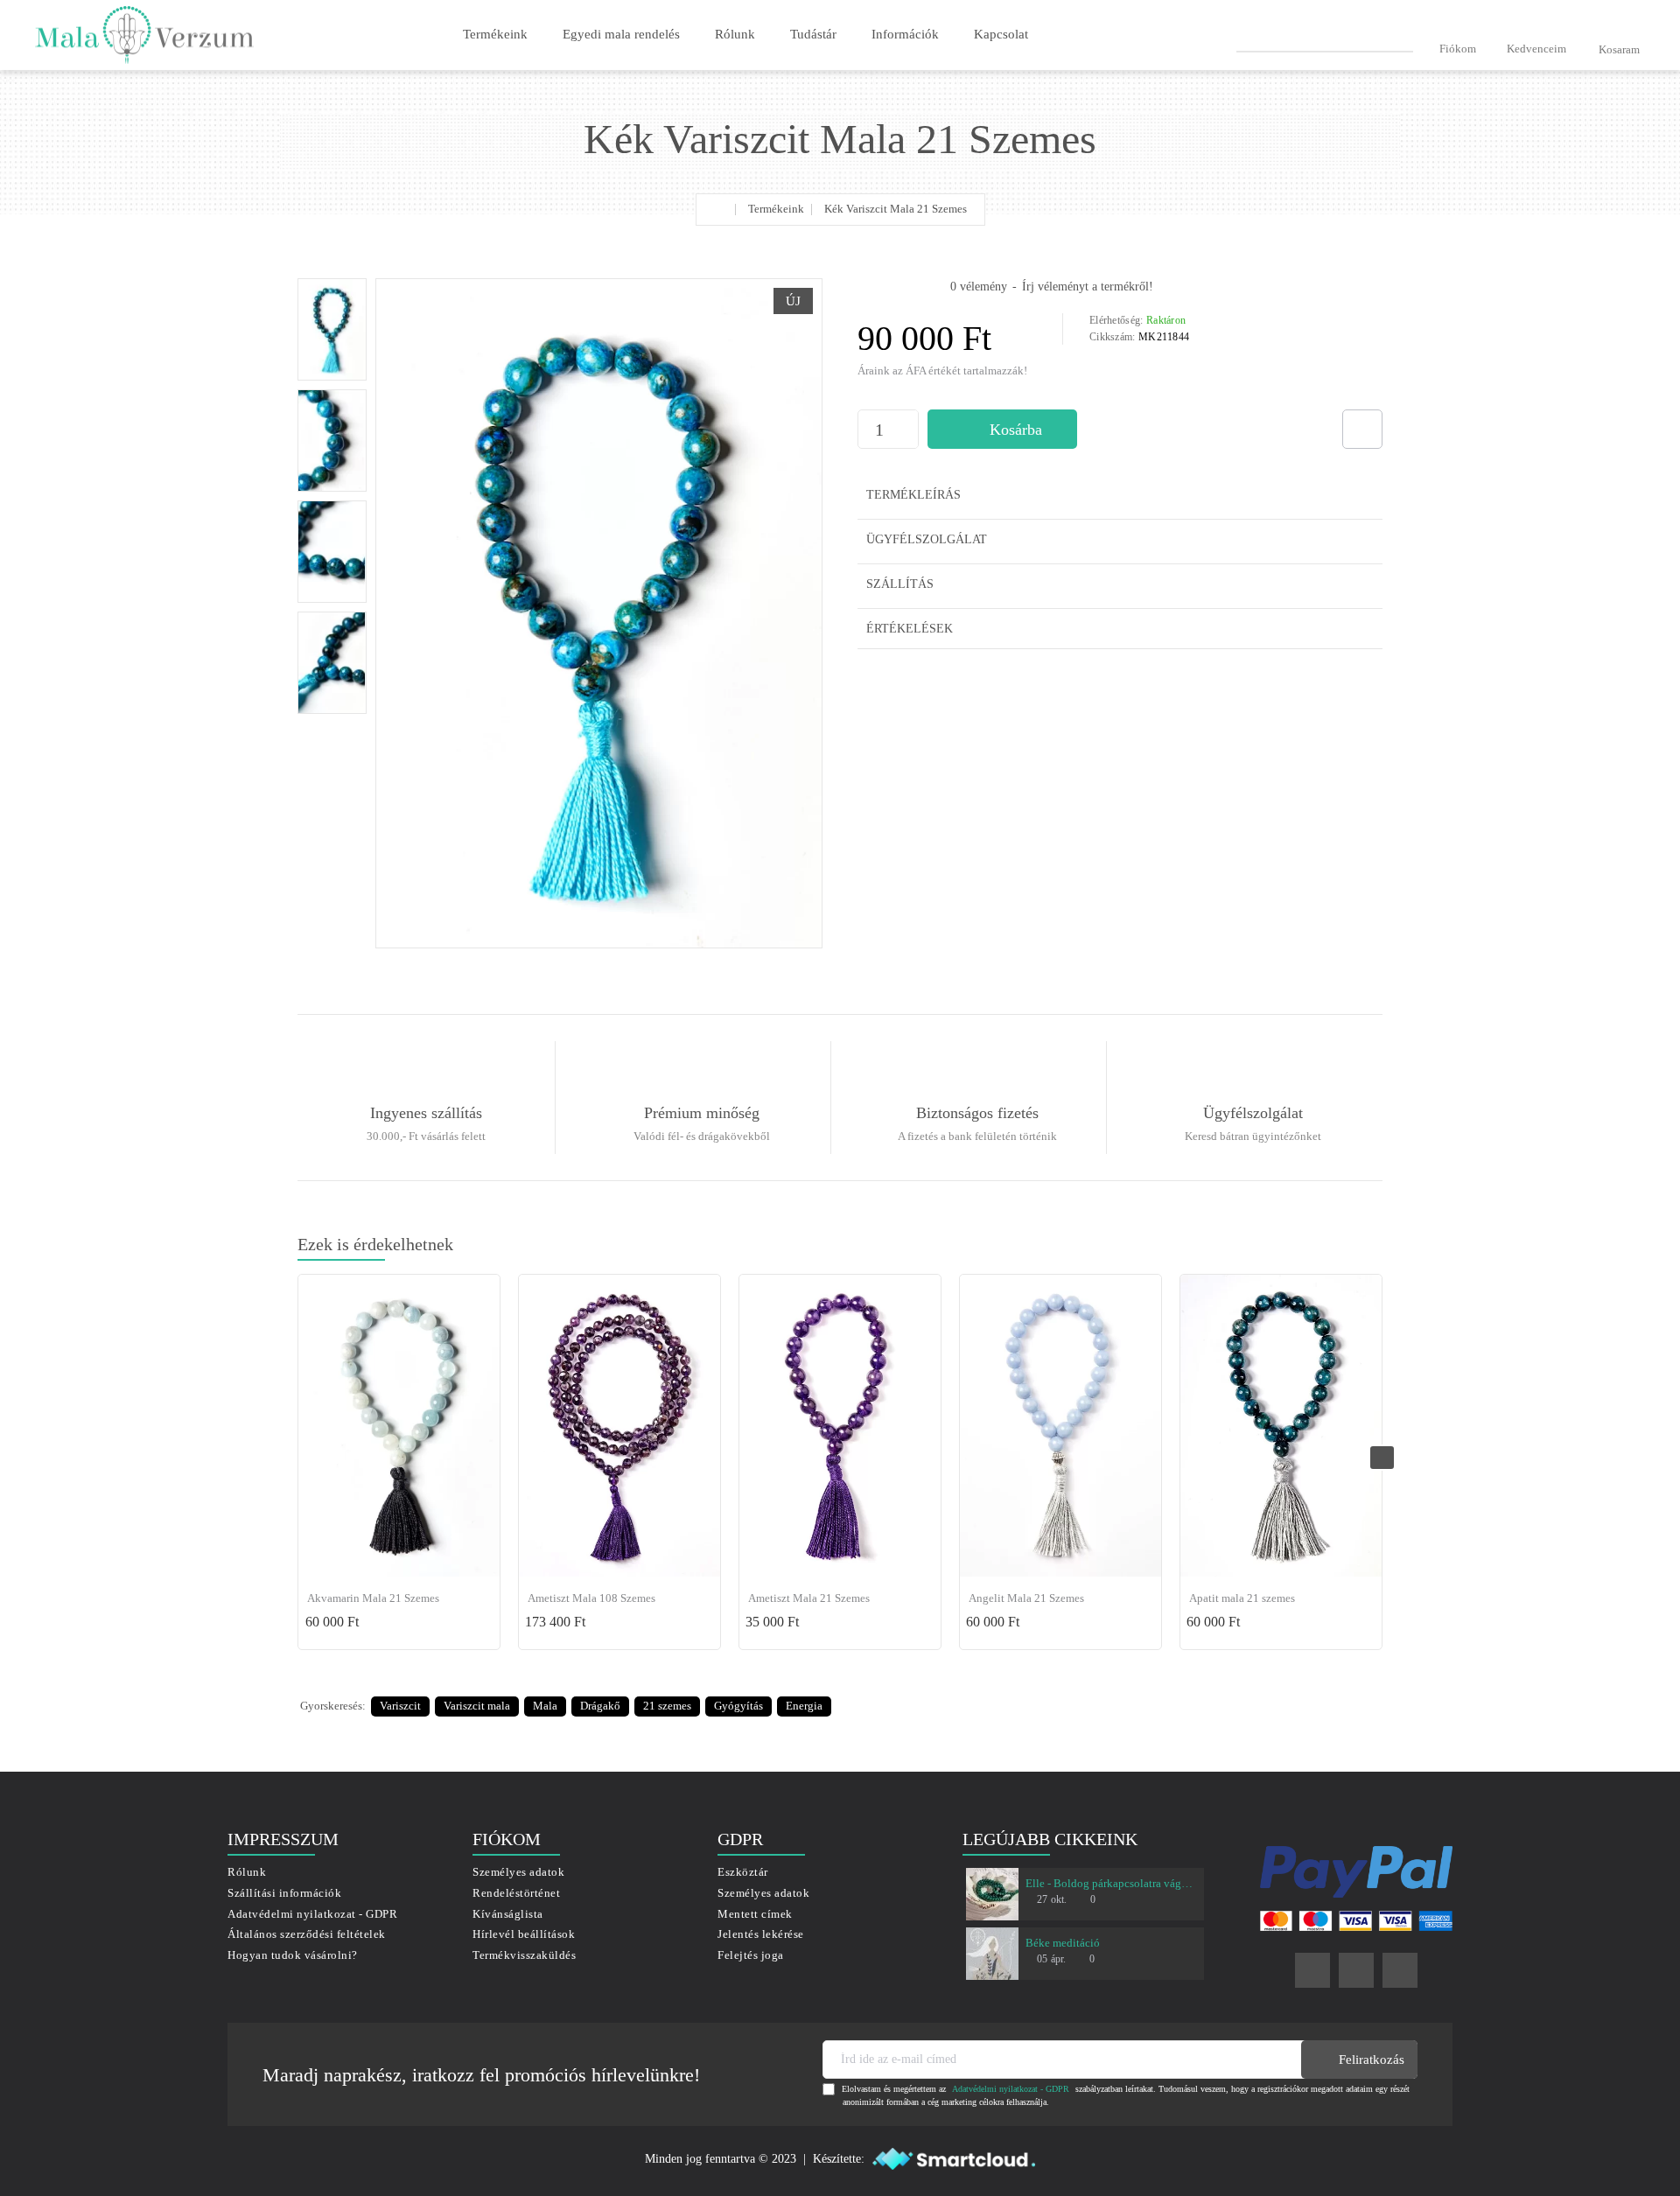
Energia (804, 1706)
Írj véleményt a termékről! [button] (1088, 287)
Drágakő (600, 1706)
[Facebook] (1312, 1970)
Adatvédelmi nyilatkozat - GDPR (1011, 2089)
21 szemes (667, 1706)
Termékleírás (913, 495)
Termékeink (776, 209)
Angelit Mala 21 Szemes (1026, 1598)
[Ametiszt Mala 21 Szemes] (840, 1426)
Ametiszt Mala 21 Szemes (809, 1598)
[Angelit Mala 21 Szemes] (1060, 1426)
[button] (1002, 429)
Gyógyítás (738, 1706)
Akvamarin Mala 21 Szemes (373, 1598)
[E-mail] (1400, 1970)
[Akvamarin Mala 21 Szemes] (399, 1426)
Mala (545, 1706)
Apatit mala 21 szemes (1242, 1598)
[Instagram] (1356, 1970)
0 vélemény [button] (979, 287)
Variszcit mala (477, 1706)
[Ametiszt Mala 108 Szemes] (619, 1426)
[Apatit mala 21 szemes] (1281, 1426)
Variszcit (400, 1706)
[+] (909, 420)
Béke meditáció (1063, 1943)
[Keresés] (1406, 34)
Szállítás (900, 584)
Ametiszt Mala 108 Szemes (591, 1598)
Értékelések (910, 629)
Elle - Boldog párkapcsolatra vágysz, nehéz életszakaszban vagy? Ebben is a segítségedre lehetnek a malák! (1111, 1883)
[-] (909, 439)
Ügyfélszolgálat (927, 539)
